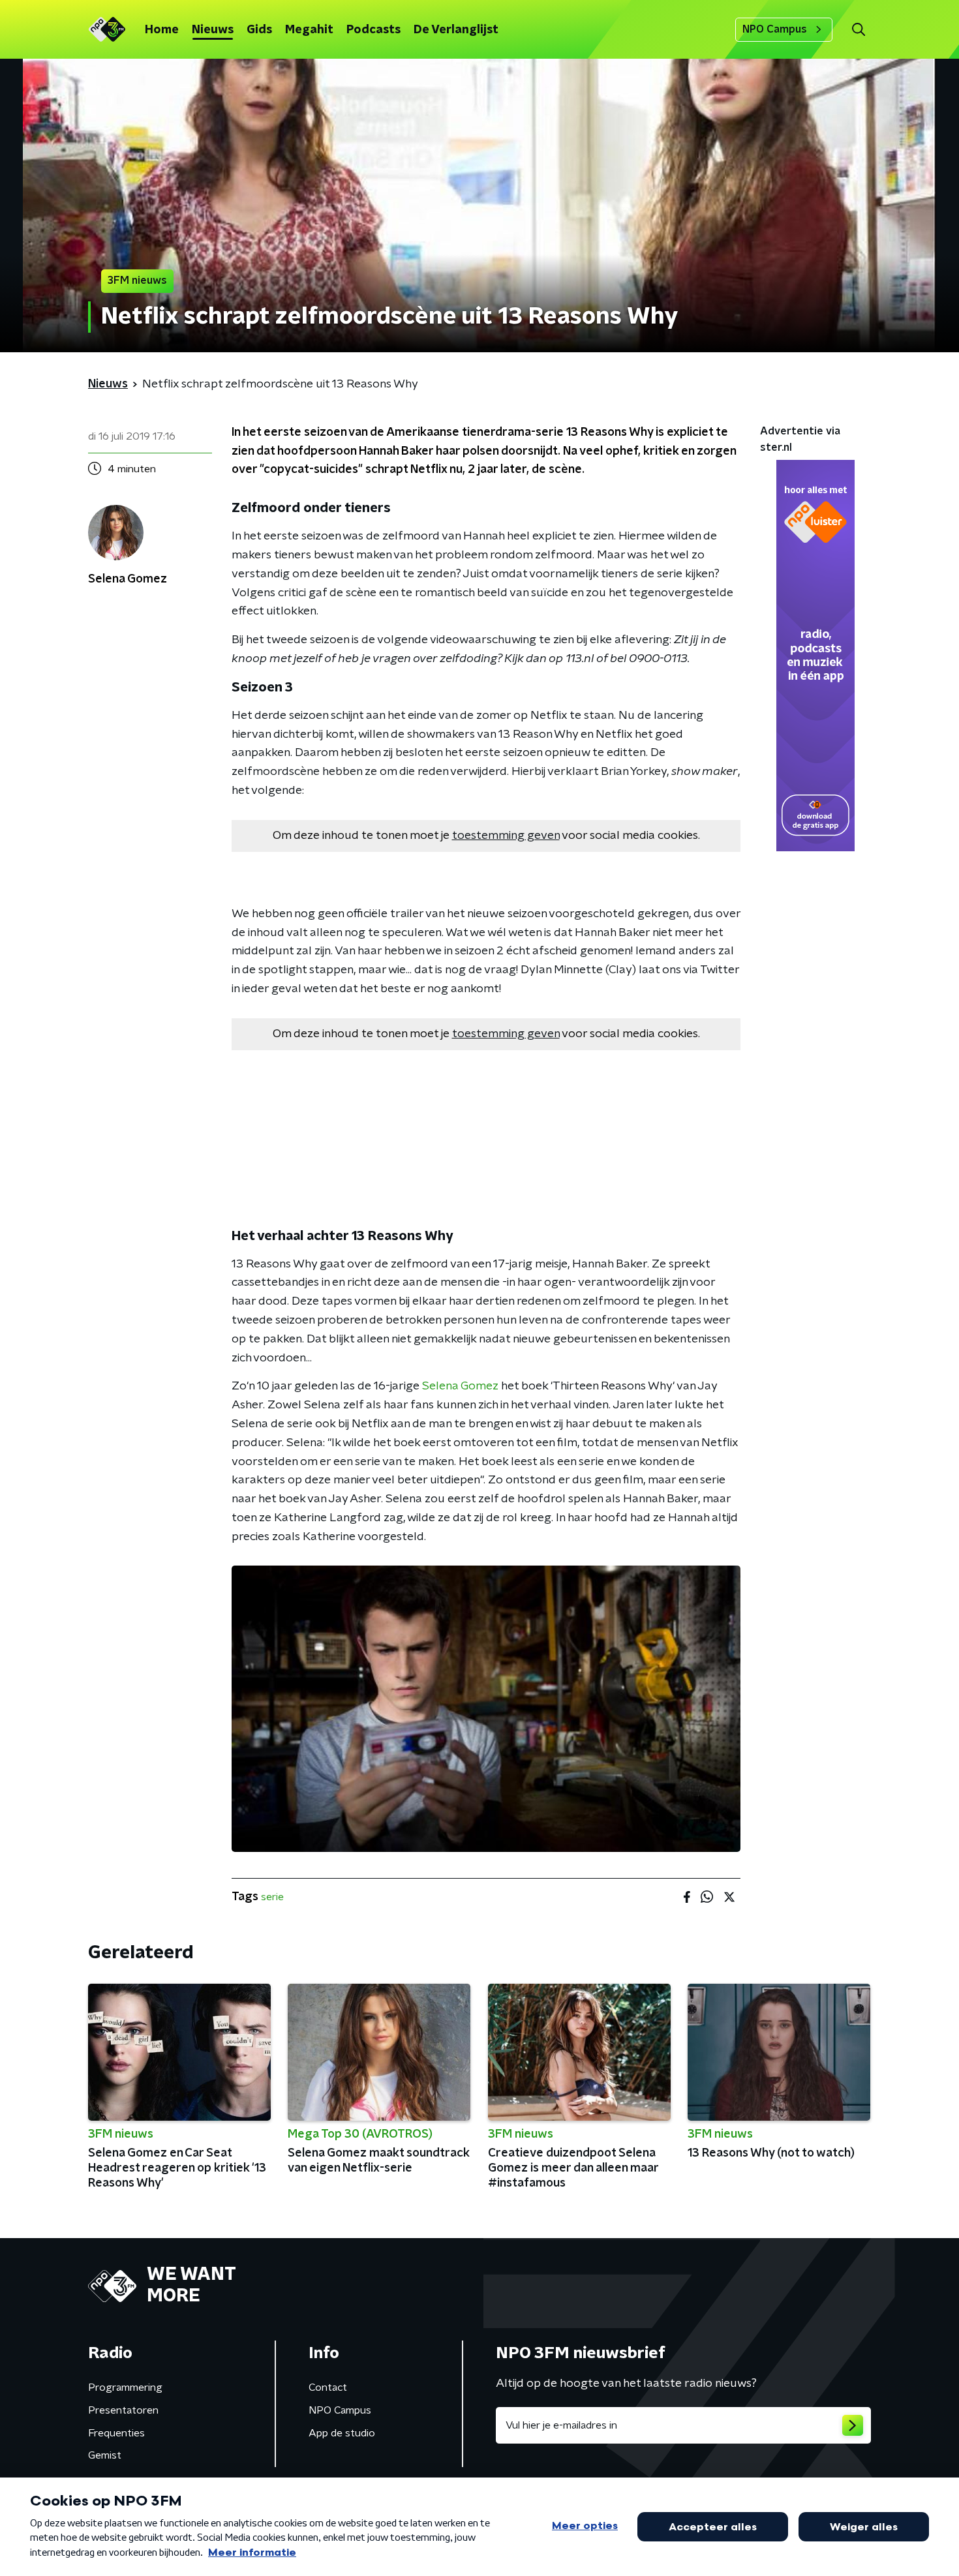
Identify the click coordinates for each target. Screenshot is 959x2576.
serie (272, 1897)
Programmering (125, 2387)
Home (162, 30)
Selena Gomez (460, 1386)
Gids (259, 30)
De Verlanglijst (456, 30)
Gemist (105, 2455)
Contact (328, 2387)
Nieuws (213, 30)
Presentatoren (123, 2410)
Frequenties (116, 2433)
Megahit (309, 30)
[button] (858, 30)
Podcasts (373, 30)
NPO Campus (775, 29)
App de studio (342, 2433)
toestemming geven (506, 836)
